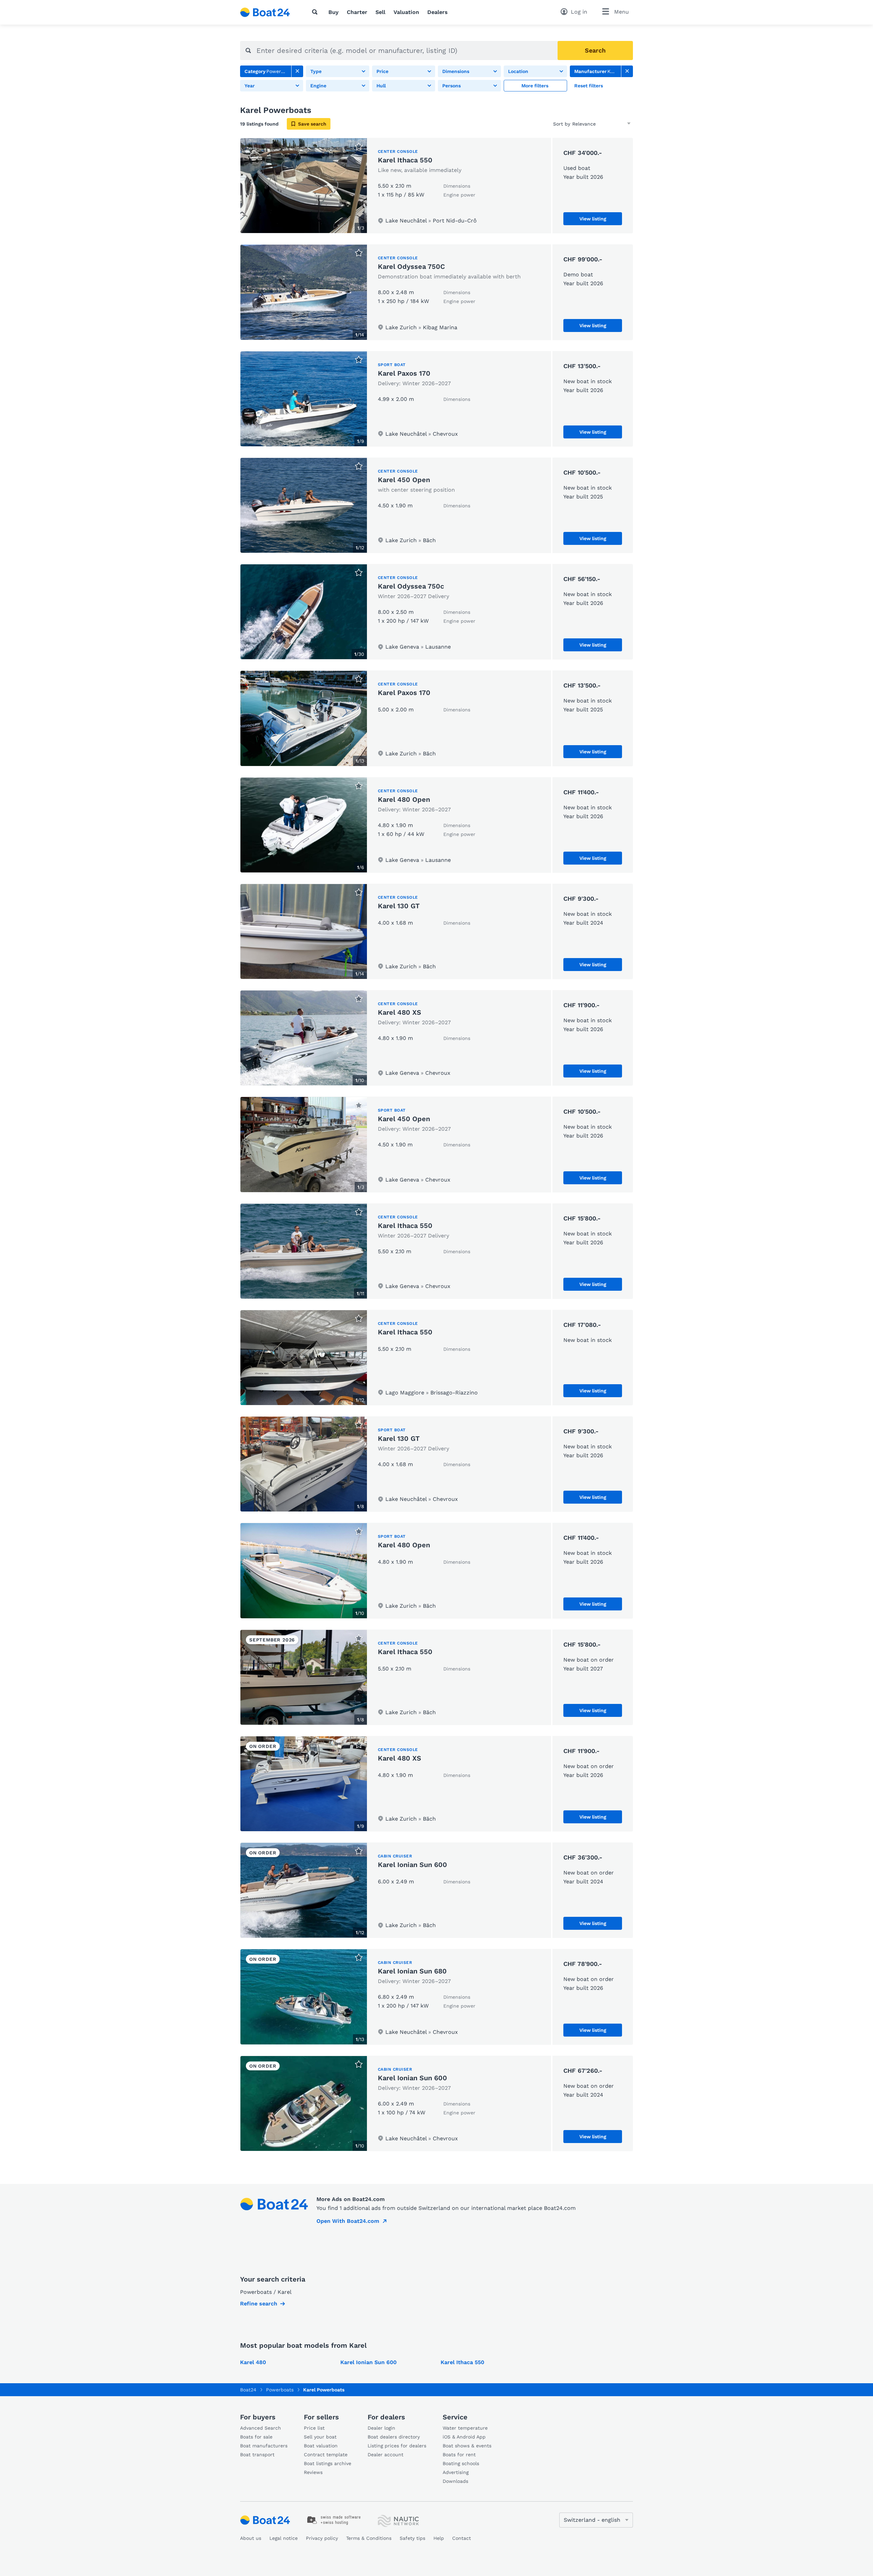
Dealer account (386, 2455)
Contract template (326, 2455)
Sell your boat (320, 2437)
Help (439, 2538)
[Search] (316, 12)
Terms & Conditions (369, 2538)
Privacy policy (322, 2538)
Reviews (313, 2472)
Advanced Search (261, 2428)
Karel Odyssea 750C (411, 266)
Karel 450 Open (404, 480)
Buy (334, 12)
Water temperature (465, 2428)
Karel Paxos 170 (404, 373)
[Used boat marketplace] (265, 12)
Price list (314, 2428)
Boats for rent (459, 2455)
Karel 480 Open (404, 799)
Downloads (455, 2481)
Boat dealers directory (394, 2437)
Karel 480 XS (399, 1012)
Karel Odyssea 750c (411, 586)
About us (251, 2538)
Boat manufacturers (264, 2446)
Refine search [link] (259, 2304)
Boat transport (257, 2455)
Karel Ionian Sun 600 (412, 1865)
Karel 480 (253, 2362)
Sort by (562, 124)
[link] (297, 71)
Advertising (456, 2472)
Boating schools (461, 2463)
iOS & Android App (464, 2437)
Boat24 (248, 2390)
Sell (380, 12)
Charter (357, 12)
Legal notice (284, 2538)
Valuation (406, 12)
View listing (593, 219)
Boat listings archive (328, 2463)
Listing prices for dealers (397, 2446)
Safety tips (412, 2538)
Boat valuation (321, 2446)
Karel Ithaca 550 (405, 160)
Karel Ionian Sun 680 (412, 1971)
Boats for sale (256, 2437)
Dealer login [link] (381, 2428)
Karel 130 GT (399, 906)
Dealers (438, 12)
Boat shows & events (467, 2446)
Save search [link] (312, 124)
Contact (462, 2538)
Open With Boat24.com (348, 2221)
